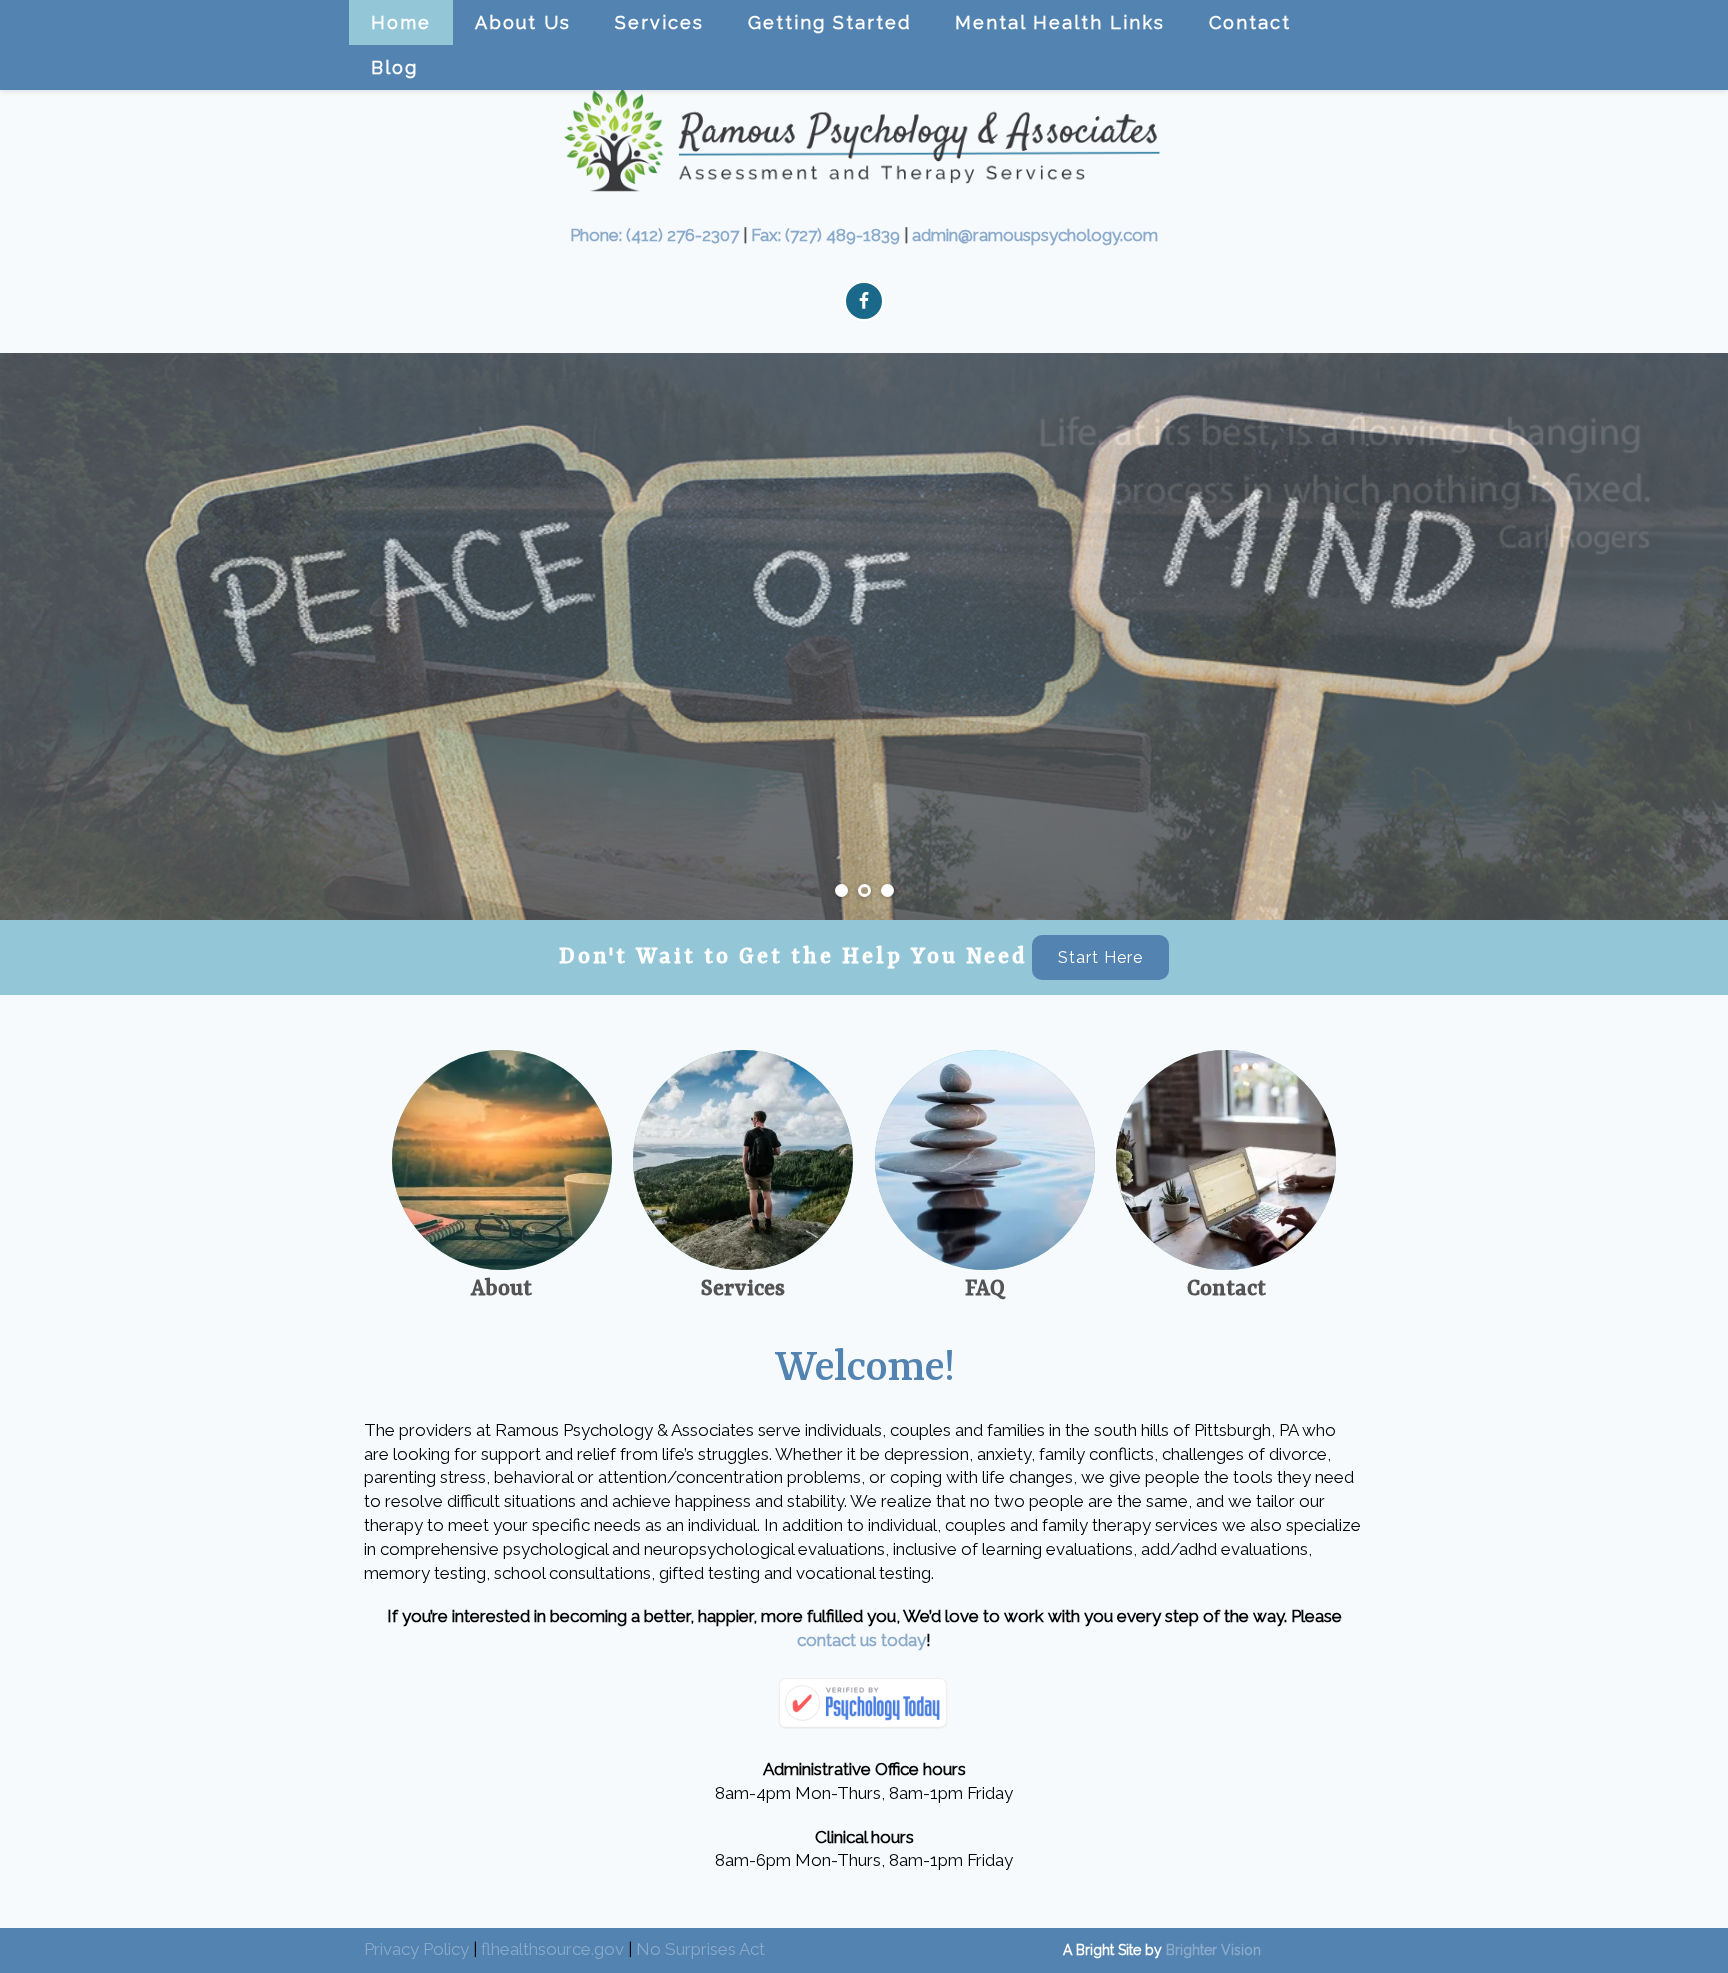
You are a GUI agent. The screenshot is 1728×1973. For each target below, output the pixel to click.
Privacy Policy (416, 1949)
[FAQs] (985, 1160)
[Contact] (1226, 1160)
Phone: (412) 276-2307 (654, 235)
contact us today (861, 1640)
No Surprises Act (700, 1949)
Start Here (1100, 957)
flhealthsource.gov (552, 1949)
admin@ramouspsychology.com (1035, 235)
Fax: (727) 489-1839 (825, 235)
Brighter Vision (1213, 1950)
